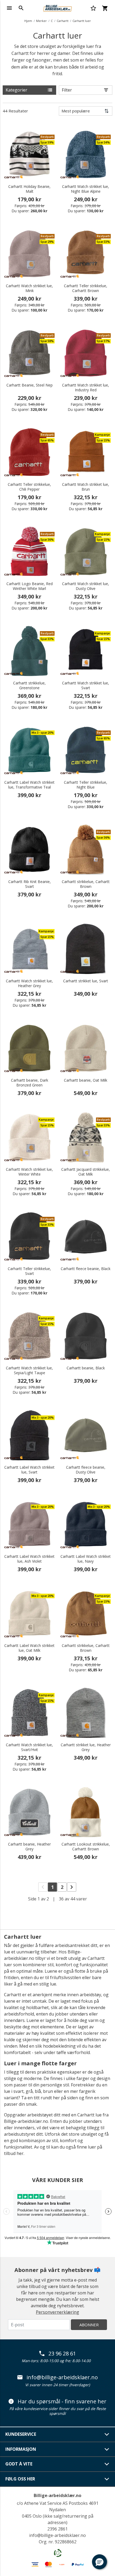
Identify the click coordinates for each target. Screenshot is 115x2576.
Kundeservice (21, 2434)
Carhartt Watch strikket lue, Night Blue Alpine (86, 189)
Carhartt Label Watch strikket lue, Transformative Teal (29, 785)
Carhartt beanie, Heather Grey (29, 1847)
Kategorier (16, 90)
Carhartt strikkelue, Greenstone (29, 685)
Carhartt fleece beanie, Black (86, 1269)
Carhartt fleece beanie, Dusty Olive (86, 1470)
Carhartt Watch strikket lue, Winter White (29, 1172)
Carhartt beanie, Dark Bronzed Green (30, 1083)
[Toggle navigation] (9, 8)
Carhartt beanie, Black (86, 1368)
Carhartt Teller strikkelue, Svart (29, 1271)
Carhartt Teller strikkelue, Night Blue (86, 785)
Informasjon (21, 2449)
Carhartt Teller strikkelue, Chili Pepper (29, 487)
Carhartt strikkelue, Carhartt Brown (86, 884)
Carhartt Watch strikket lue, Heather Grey (29, 983)
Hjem (28, 21)
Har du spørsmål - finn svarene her (62, 2401)
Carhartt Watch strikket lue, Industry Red (86, 388)
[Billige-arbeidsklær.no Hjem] (57, 7)
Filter (67, 90)
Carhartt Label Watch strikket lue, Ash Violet (29, 1559)
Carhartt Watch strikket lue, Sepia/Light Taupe (29, 1370)
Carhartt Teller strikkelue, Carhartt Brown (86, 288)
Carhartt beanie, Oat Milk (86, 1080)
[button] (99, 2562)
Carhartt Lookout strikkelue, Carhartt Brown (86, 1847)
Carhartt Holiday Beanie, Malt (29, 189)
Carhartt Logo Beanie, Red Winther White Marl (30, 586)
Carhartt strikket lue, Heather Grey (86, 1747)
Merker (41, 21)
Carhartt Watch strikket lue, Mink (29, 288)
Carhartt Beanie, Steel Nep (30, 385)
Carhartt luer (82, 21)
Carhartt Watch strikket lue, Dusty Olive (86, 586)
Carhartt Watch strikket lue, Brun (86, 487)
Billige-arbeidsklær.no (57, 2495)
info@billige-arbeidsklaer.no (62, 2377)
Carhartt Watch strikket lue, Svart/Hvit (29, 1747)
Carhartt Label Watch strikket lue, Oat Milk (29, 1648)
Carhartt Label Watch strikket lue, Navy (86, 1559)
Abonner (89, 2325)
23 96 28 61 (62, 2354)
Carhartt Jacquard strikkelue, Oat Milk (86, 1172)
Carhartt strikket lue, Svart (86, 981)
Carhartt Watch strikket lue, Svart (86, 685)
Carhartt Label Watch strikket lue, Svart (29, 1470)
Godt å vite (19, 2464)
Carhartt (63, 21)
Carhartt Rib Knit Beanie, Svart (30, 884)
